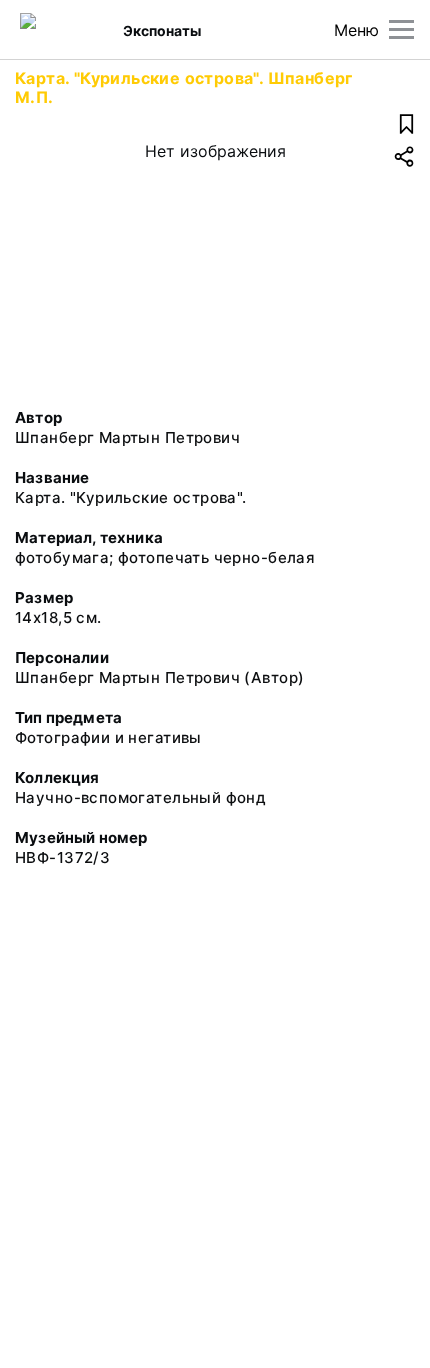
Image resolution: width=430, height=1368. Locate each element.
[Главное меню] (401, 29)
